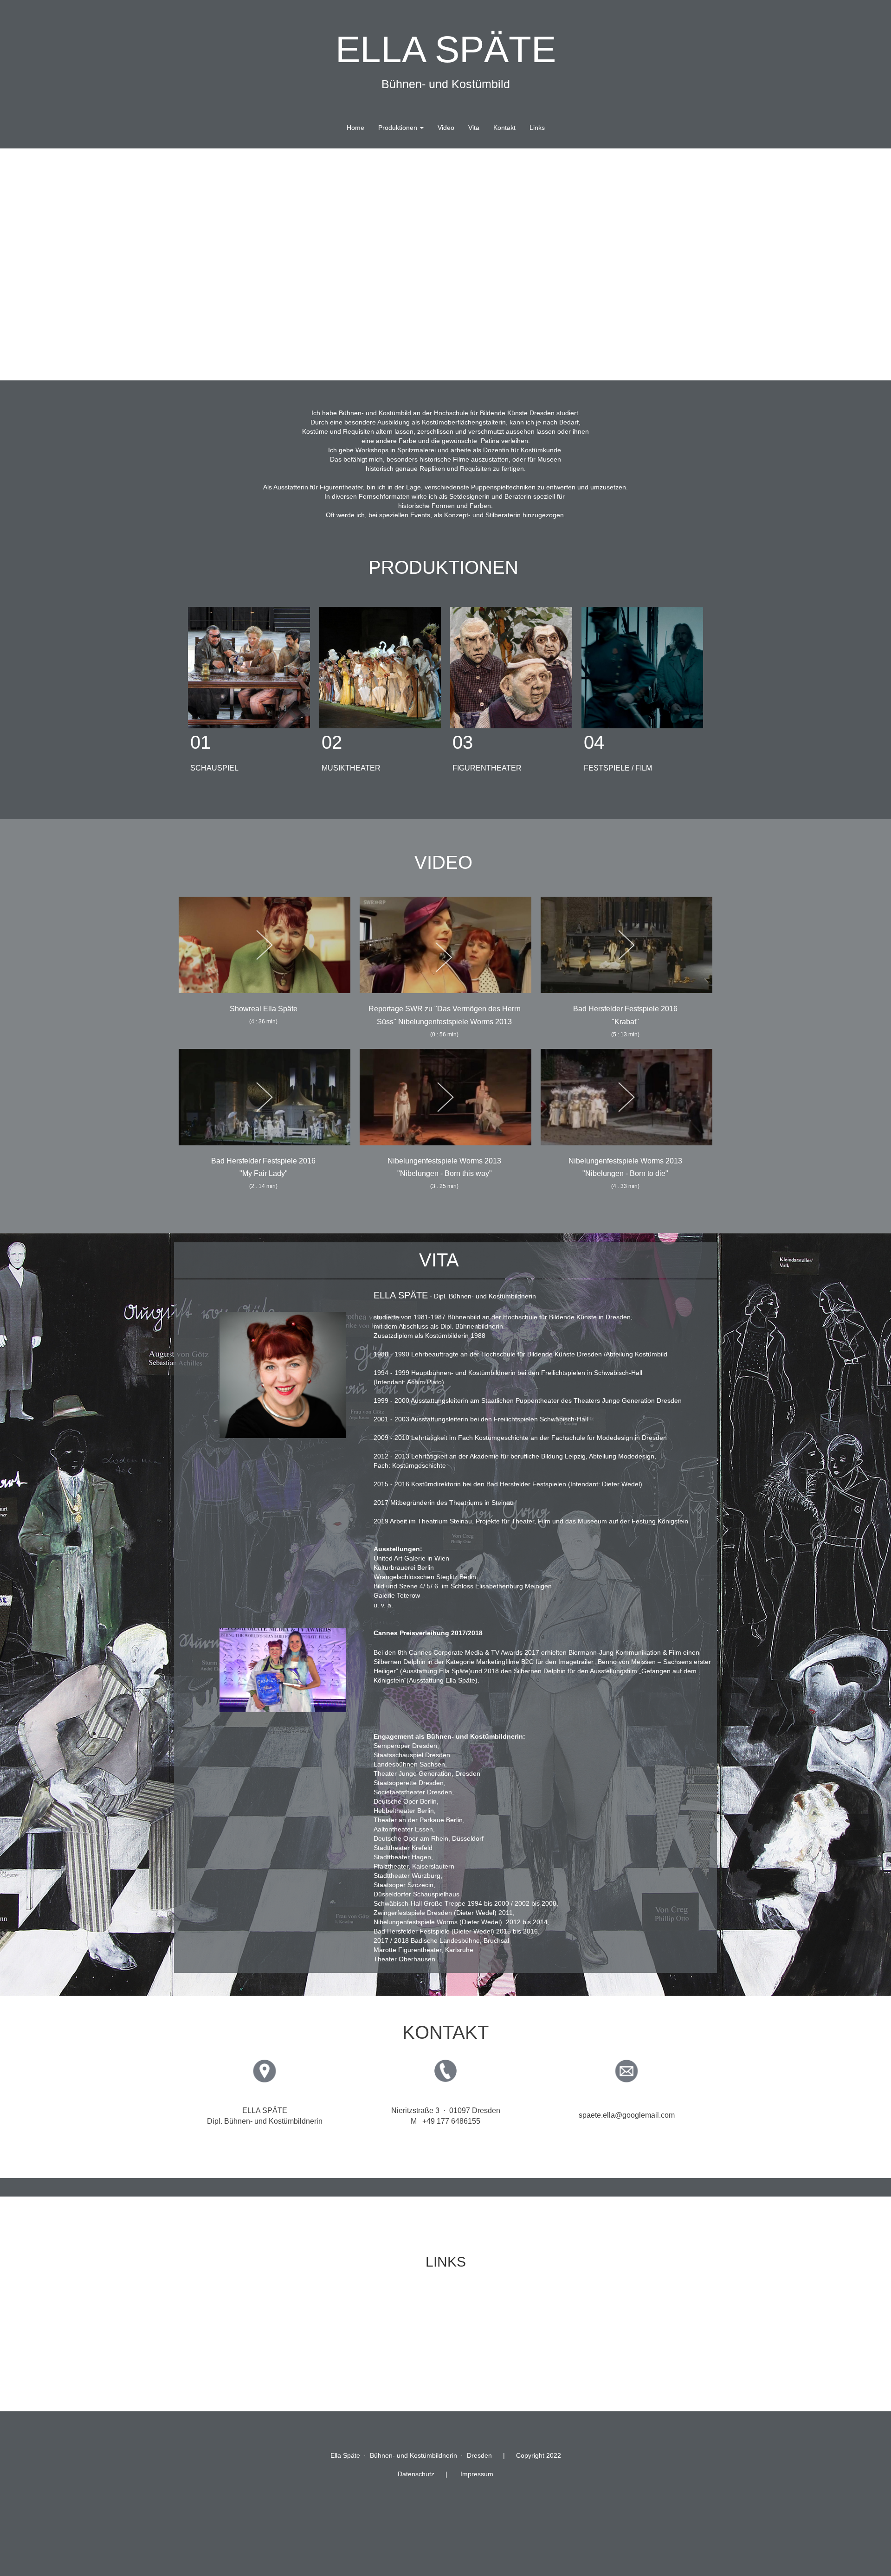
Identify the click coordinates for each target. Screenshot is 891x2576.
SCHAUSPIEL (214, 768)
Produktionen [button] (399, 128)
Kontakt (504, 128)
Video (446, 128)
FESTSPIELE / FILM (618, 768)
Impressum (477, 2474)
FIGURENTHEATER (487, 768)
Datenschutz (416, 2474)
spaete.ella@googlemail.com (627, 2115)
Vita (474, 128)
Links (537, 128)
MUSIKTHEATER (351, 768)
